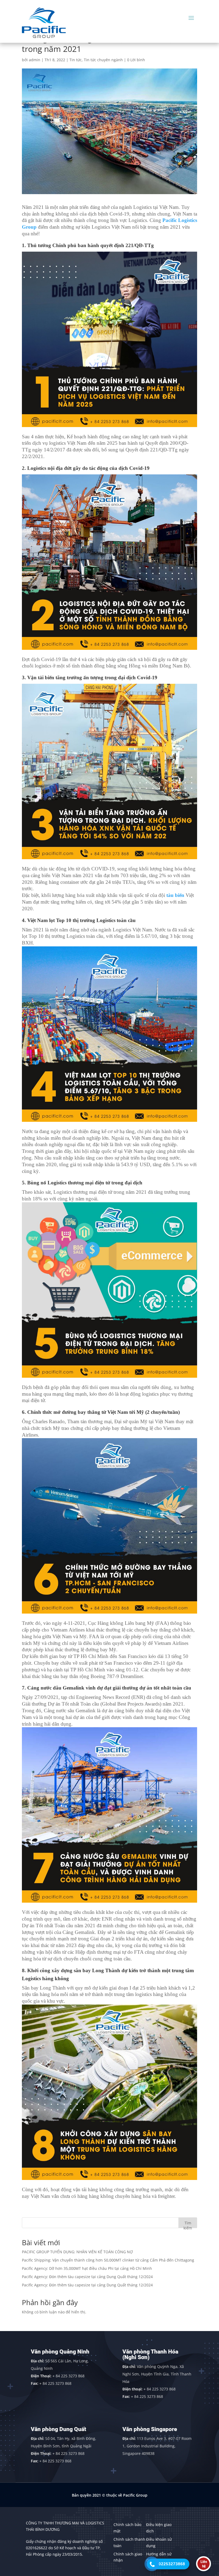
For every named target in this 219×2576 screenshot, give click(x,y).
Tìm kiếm (188, 2224)
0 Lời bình (136, 60)
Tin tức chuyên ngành (103, 60)
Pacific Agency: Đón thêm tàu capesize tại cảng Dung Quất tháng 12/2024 (87, 2277)
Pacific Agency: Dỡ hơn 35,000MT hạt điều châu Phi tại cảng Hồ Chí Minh (87, 2268)
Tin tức (76, 60)
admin (35, 60)
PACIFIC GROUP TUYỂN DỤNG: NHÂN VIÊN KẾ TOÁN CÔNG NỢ (77, 2252)
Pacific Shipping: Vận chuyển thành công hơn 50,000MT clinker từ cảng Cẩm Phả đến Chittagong (108, 2260)
